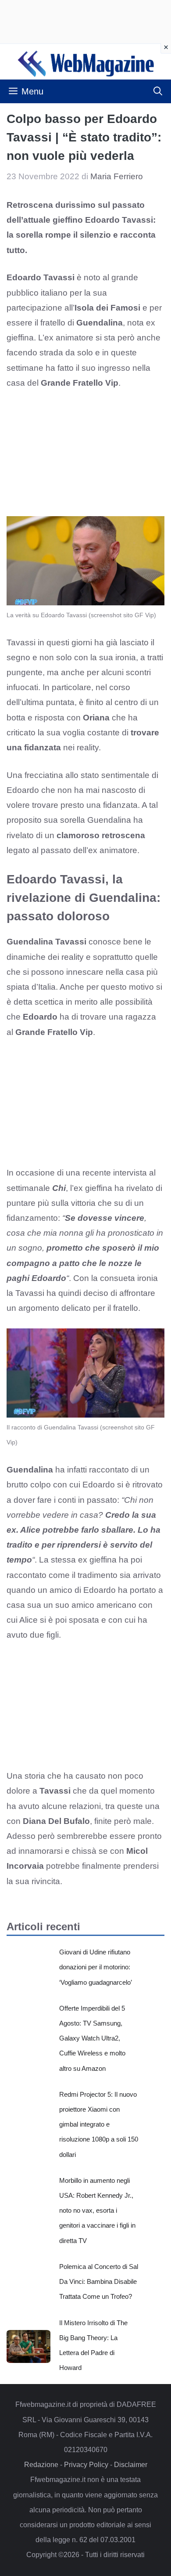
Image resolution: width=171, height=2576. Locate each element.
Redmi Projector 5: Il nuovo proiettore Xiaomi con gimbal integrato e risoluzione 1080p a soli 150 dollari (99, 2124)
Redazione (41, 2465)
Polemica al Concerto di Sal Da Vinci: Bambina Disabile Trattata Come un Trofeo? (99, 2281)
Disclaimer (131, 2465)
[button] (158, 91)
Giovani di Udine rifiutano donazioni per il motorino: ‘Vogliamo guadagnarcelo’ (96, 1967)
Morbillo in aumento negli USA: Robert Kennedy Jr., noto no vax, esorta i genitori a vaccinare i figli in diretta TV (97, 2211)
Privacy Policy (86, 2465)
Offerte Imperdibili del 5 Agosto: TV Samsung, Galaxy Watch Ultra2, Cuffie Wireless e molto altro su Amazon (92, 2038)
